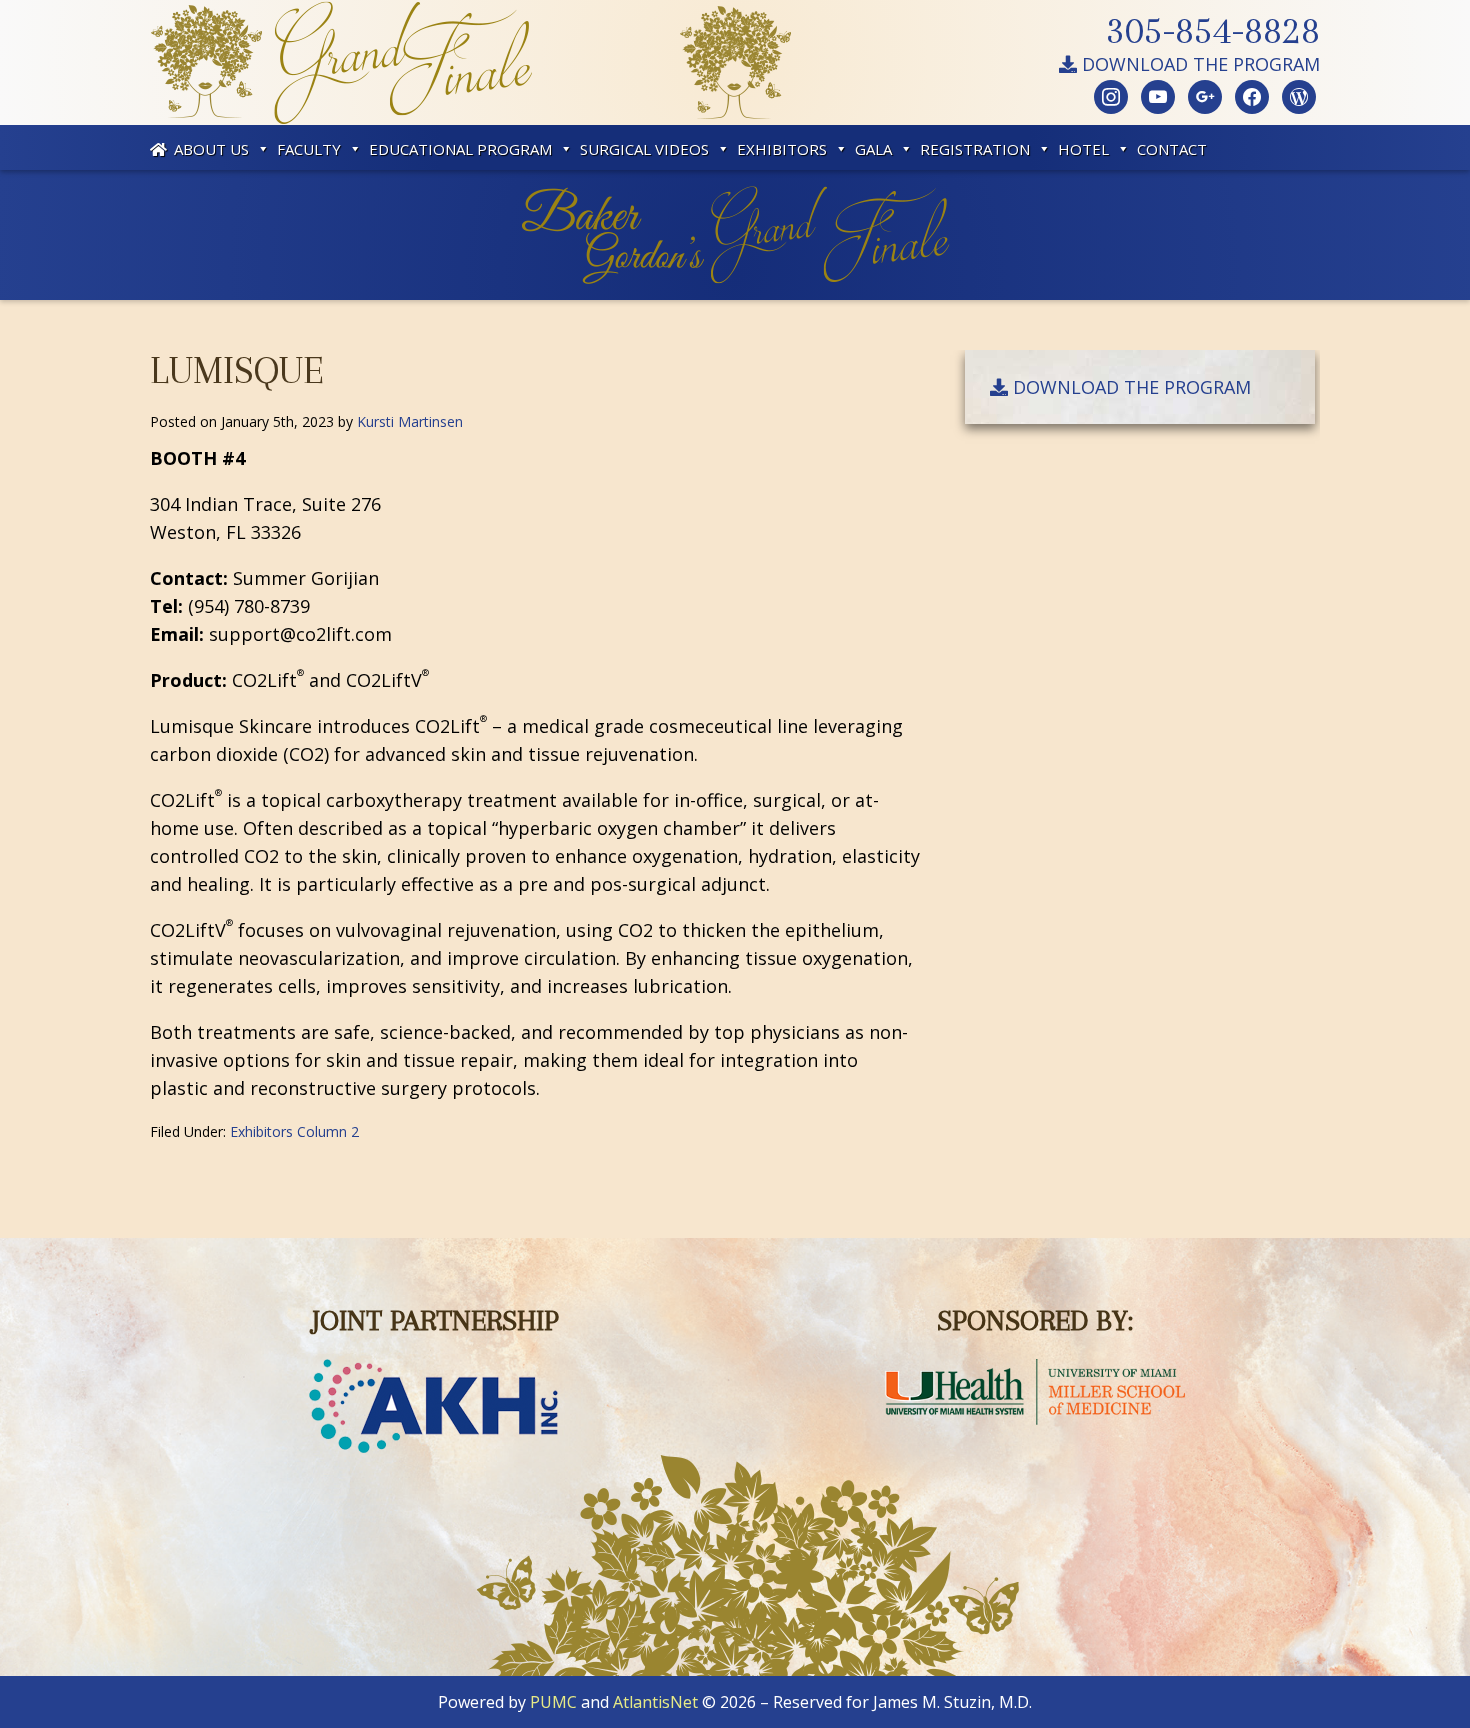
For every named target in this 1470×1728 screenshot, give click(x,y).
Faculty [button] (309, 149)
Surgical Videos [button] (644, 149)
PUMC (553, 1702)
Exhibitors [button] (782, 149)
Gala (873, 149)
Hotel (1083, 149)
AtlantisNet (655, 1702)
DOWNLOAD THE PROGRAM (1198, 64)
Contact (1172, 149)
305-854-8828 (1213, 30)
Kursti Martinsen (410, 421)
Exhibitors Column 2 (294, 1131)
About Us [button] (211, 149)
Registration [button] (975, 149)
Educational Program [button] (460, 149)
